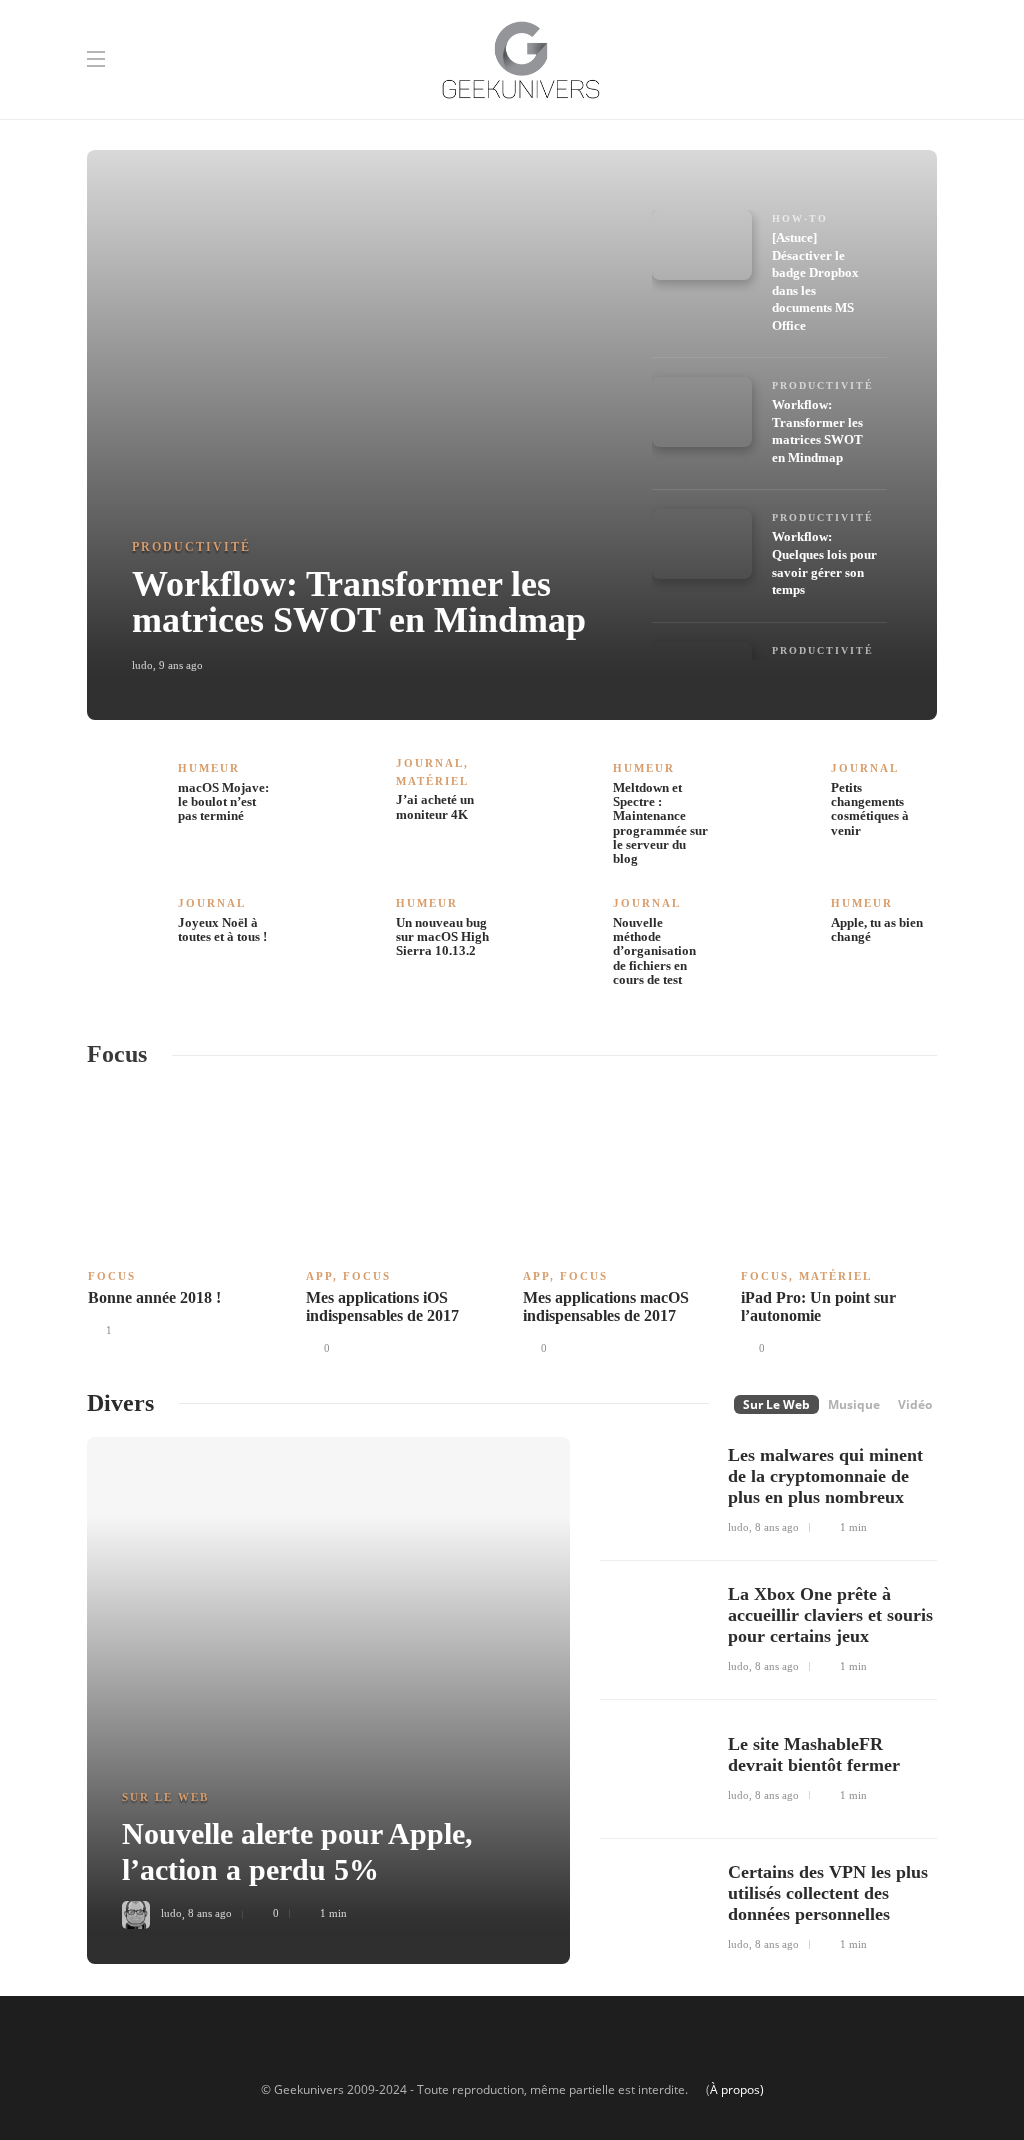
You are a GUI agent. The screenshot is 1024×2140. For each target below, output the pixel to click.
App (319, 1276)
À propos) (737, 2089)
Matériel (432, 781)
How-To (800, 218)
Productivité (191, 547)
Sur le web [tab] (776, 1404)
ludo (142, 665)
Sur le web (165, 1797)
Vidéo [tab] (915, 1404)
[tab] (824, 281)
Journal (430, 763)
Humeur (209, 768)
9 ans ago (181, 665)
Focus (112, 1276)
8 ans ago (210, 1913)
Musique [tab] (854, 1404)
